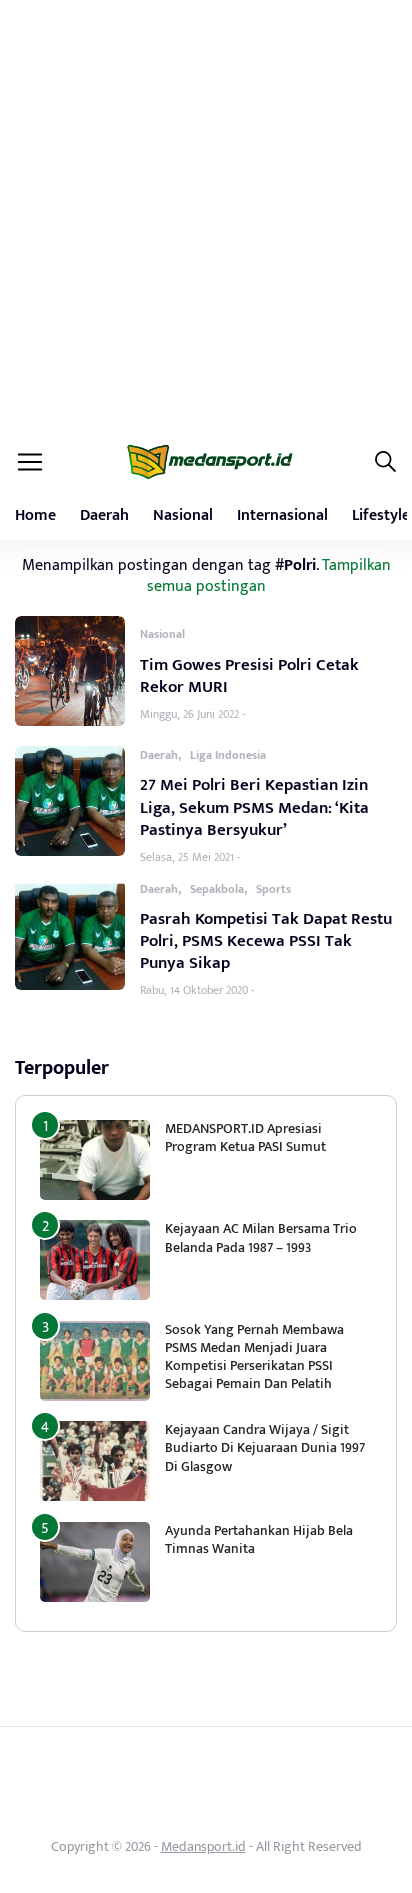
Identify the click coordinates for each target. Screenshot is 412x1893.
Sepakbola (217, 889)
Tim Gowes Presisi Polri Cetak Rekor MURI (249, 676)
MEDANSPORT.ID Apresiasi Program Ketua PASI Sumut (247, 1137)
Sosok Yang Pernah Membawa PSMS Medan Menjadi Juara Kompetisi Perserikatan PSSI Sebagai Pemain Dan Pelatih (254, 1357)
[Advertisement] (206, 216)
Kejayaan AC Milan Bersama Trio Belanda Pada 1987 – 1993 (261, 1237)
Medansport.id (203, 1846)
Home (35, 515)
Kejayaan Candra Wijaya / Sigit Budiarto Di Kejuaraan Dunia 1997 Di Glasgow (265, 1447)
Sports (273, 889)
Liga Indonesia (228, 755)
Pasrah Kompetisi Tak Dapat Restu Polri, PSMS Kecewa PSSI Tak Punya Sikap (266, 941)
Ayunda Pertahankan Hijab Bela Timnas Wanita (259, 1539)
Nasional (183, 515)
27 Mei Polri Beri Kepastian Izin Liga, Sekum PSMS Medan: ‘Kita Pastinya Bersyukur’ (254, 807)
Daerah (104, 515)
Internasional (282, 515)
